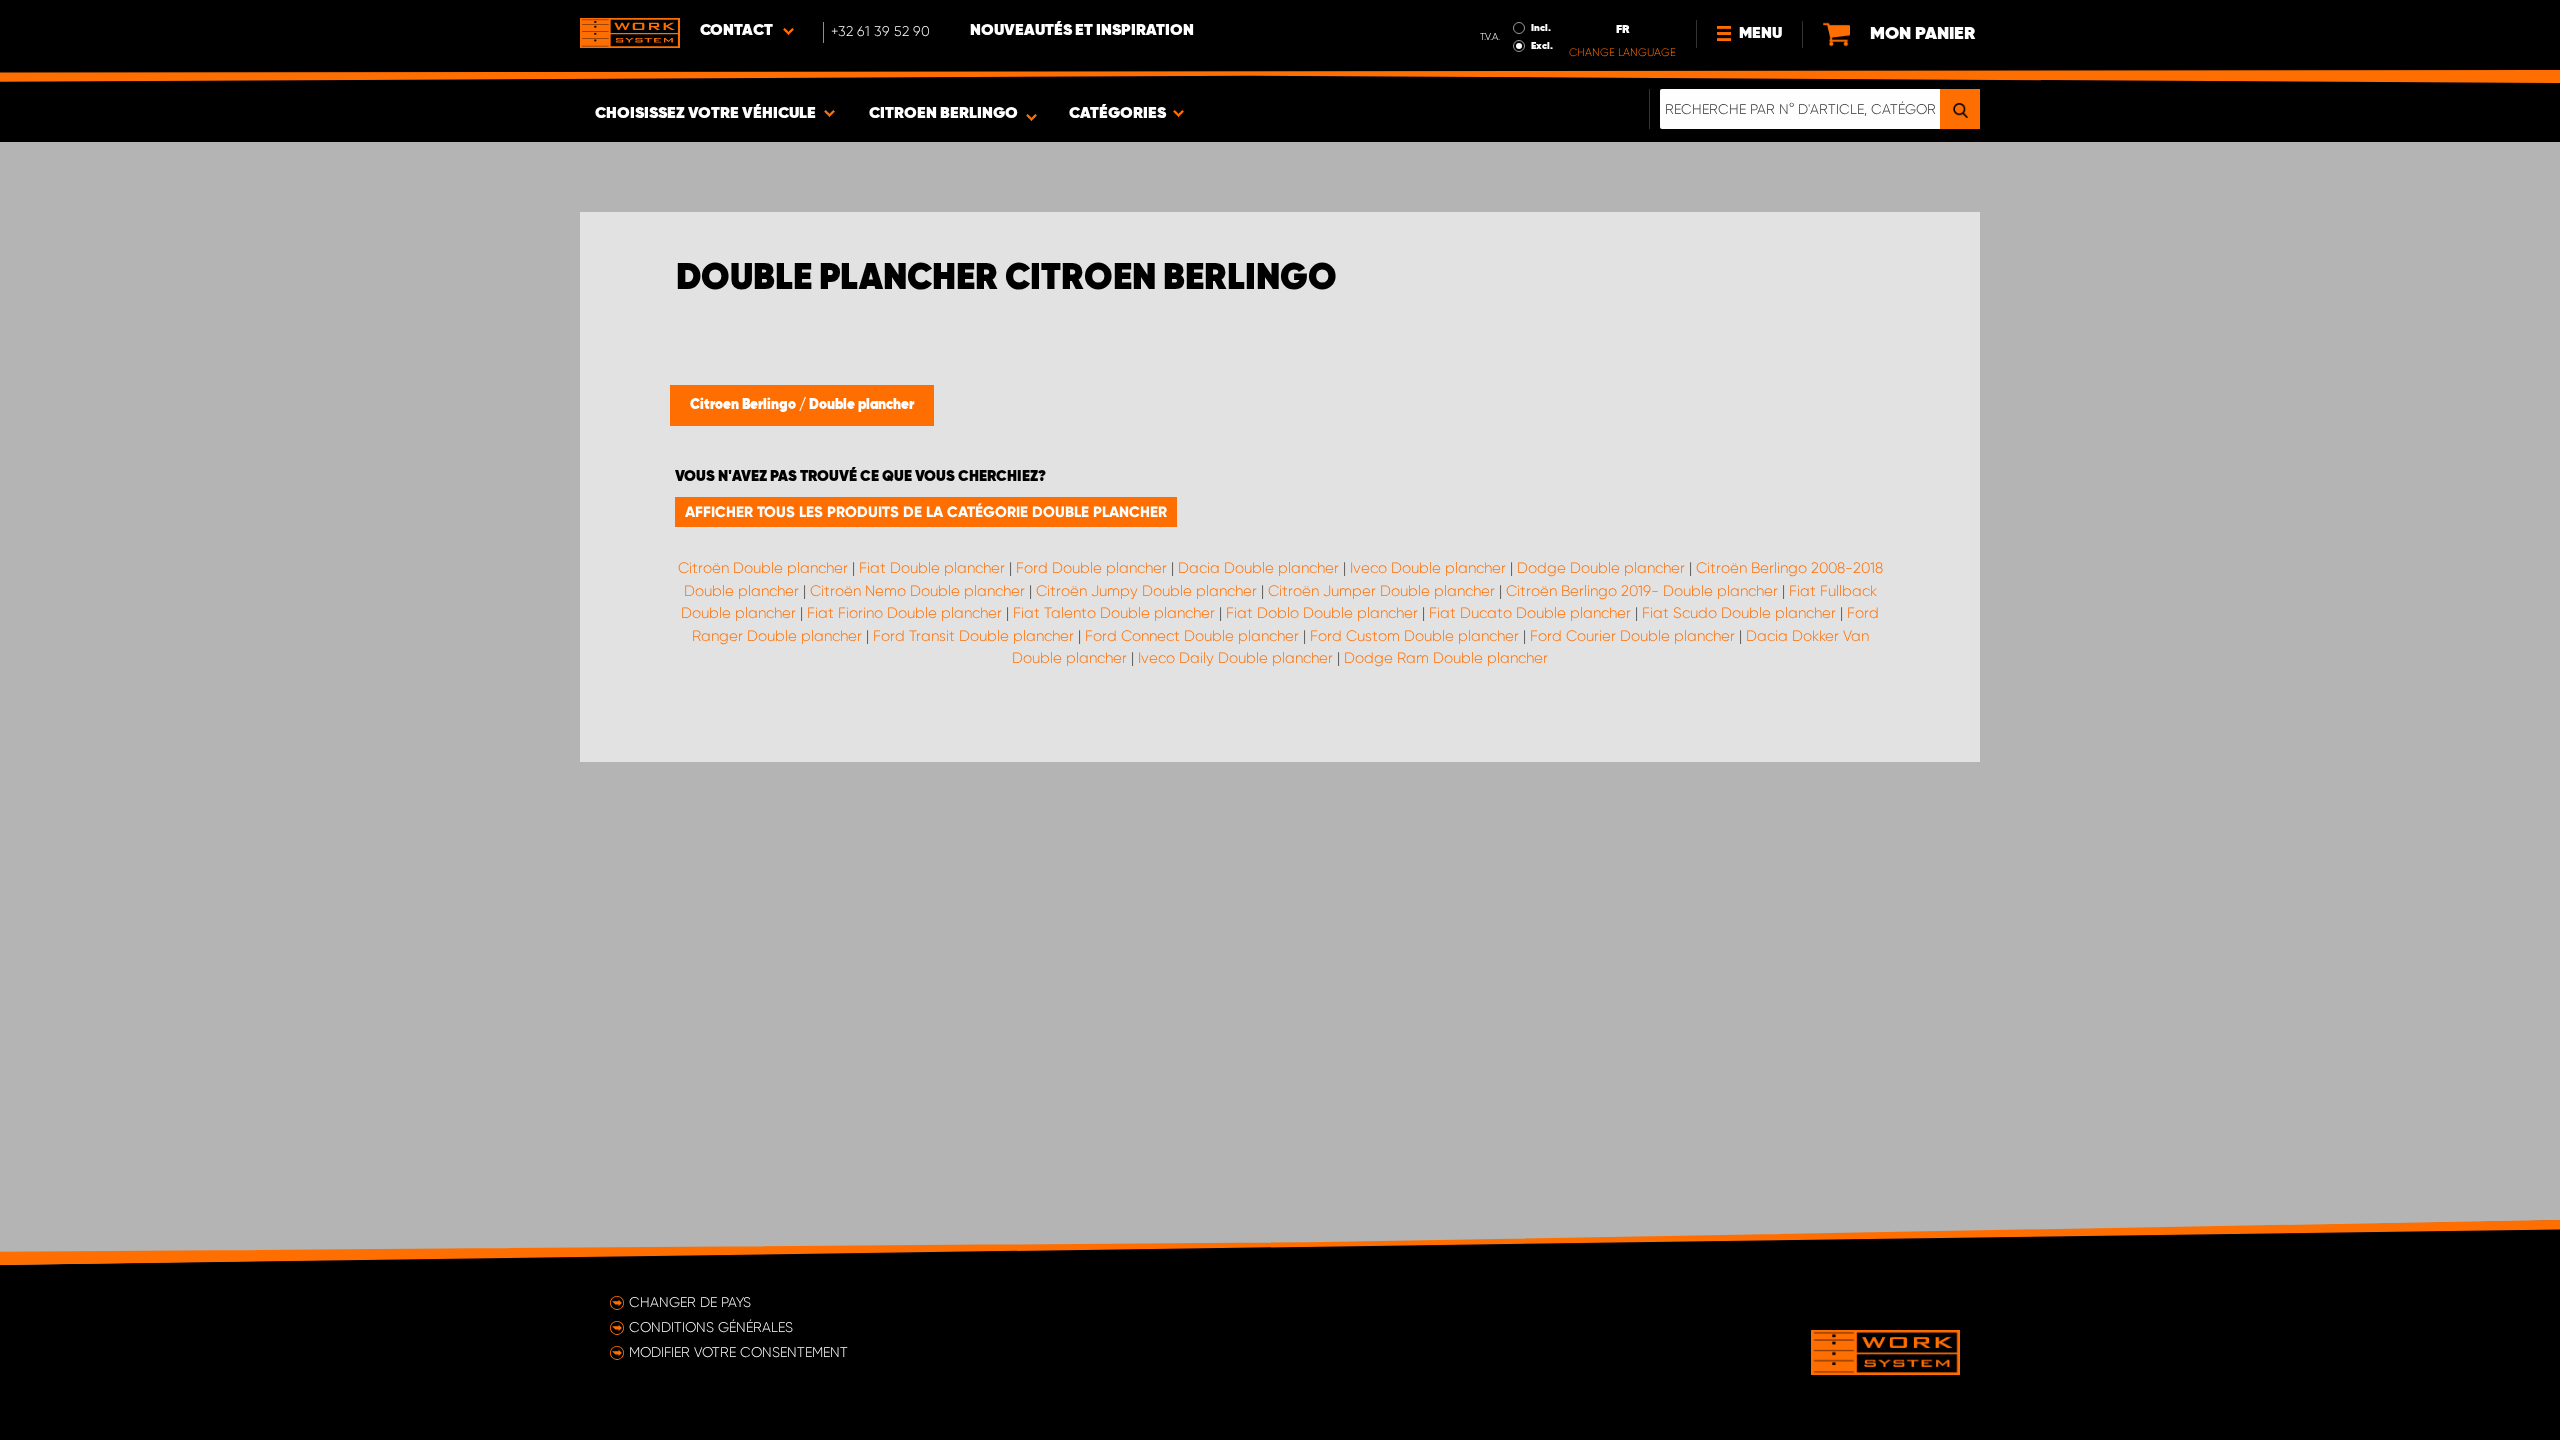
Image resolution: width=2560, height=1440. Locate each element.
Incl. (1541, 28)
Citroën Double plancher (763, 568)
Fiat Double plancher (932, 568)
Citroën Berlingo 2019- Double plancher (1642, 591)
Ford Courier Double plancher (1632, 636)
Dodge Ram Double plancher (1446, 658)
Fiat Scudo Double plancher (1739, 613)
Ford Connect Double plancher (1192, 636)
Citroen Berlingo (744, 405)
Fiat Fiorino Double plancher (904, 613)
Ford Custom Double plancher (1414, 636)
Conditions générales (711, 1327)
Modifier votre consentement (738, 1352)
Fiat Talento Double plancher (1114, 613)
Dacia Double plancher (1258, 568)
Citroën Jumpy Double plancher (1146, 591)
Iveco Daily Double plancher (1235, 658)
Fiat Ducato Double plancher (1530, 613)
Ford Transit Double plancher (973, 636)
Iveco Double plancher (1428, 568)
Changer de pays (690, 1302)
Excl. (1542, 46)
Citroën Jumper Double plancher (1381, 591)
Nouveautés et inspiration (1082, 31)
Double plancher (861, 405)
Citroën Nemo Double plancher (917, 591)
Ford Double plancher (1091, 568)
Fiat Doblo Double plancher (1322, 613)
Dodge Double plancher (1601, 568)
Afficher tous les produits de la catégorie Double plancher (926, 512)
